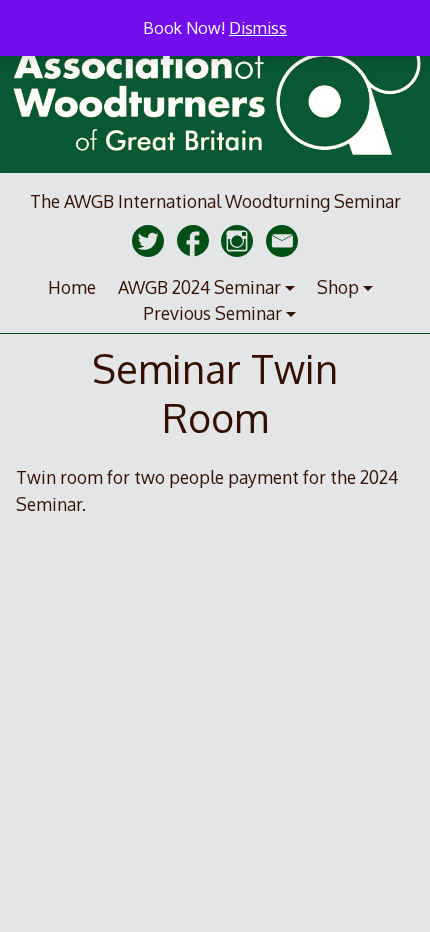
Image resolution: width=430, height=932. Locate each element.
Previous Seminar (212, 313)
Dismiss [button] (258, 28)
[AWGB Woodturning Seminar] (215, 176)
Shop (338, 287)
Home (72, 287)
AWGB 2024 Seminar (199, 287)
